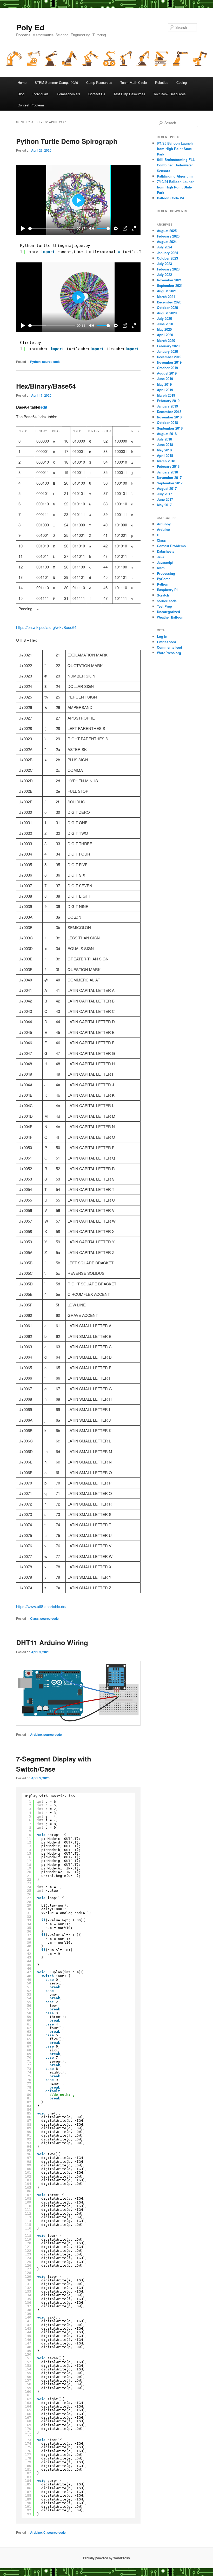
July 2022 (164, 274)
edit (44, 407)
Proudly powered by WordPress (106, 2558)
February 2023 (168, 269)
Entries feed (167, 642)
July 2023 (164, 264)
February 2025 (168, 236)
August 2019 (167, 373)
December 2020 (169, 302)
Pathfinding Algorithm (175, 176)
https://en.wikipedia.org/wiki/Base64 (46, 627)
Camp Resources (99, 82)
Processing (166, 573)
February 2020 (168, 346)
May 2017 (164, 505)
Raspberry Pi (167, 590)
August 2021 (167, 291)
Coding (182, 82)
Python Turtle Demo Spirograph (67, 141)
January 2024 (167, 253)
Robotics (162, 82)
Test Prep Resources (129, 94)
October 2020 (167, 307)
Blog (21, 94)
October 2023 (167, 258)
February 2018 (168, 466)
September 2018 (170, 428)
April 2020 (165, 335)
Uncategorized (168, 612)
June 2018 (165, 445)
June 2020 (165, 324)
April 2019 (165, 390)
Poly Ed (30, 27)
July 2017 (164, 494)
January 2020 (167, 351)
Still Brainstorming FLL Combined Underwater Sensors (176, 165)
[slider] (52, 229)
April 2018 (165, 455)
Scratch (163, 595)
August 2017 (167, 488)
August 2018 (167, 434)
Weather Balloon (170, 617)
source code (51, 362)
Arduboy (164, 524)
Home (22, 82)
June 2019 (165, 379)
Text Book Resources (169, 94)
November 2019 (169, 362)
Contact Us (97, 94)
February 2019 (168, 401)
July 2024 (164, 247)
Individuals (41, 94)
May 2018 (164, 450)
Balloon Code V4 (170, 198)
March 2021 (166, 297)
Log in (162, 636)
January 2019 (167, 406)
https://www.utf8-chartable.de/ (41, 1606)
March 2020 (166, 340)
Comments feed (169, 647)
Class (34, 1618)
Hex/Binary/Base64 (46, 386)
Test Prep (164, 606)
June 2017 (165, 499)
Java (161, 557)
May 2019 (164, 384)
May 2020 (164, 329)
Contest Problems (31, 105)
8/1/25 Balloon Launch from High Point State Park (175, 149)
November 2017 (169, 477)
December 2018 (169, 412)
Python (35, 362)
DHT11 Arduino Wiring (52, 1642)
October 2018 (167, 422)
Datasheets (166, 551)
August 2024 (167, 242)
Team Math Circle (134, 82)
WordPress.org (169, 653)
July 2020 (164, 318)
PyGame (164, 579)
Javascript (165, 562)
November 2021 (169, 280)
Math (161, 568)
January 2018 (167, 472)
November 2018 (169, 417)
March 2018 (166, 461)
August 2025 (167, 231)
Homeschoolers (69, 94)
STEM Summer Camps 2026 (56, 82)
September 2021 (170, 285)
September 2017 (170, 483)
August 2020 (167, 313)
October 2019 (167, 368)
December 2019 (169, 357)
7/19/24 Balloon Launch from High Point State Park (176, 187)
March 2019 (166, 395)
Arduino (36, 1734)
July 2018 (164, 439)
